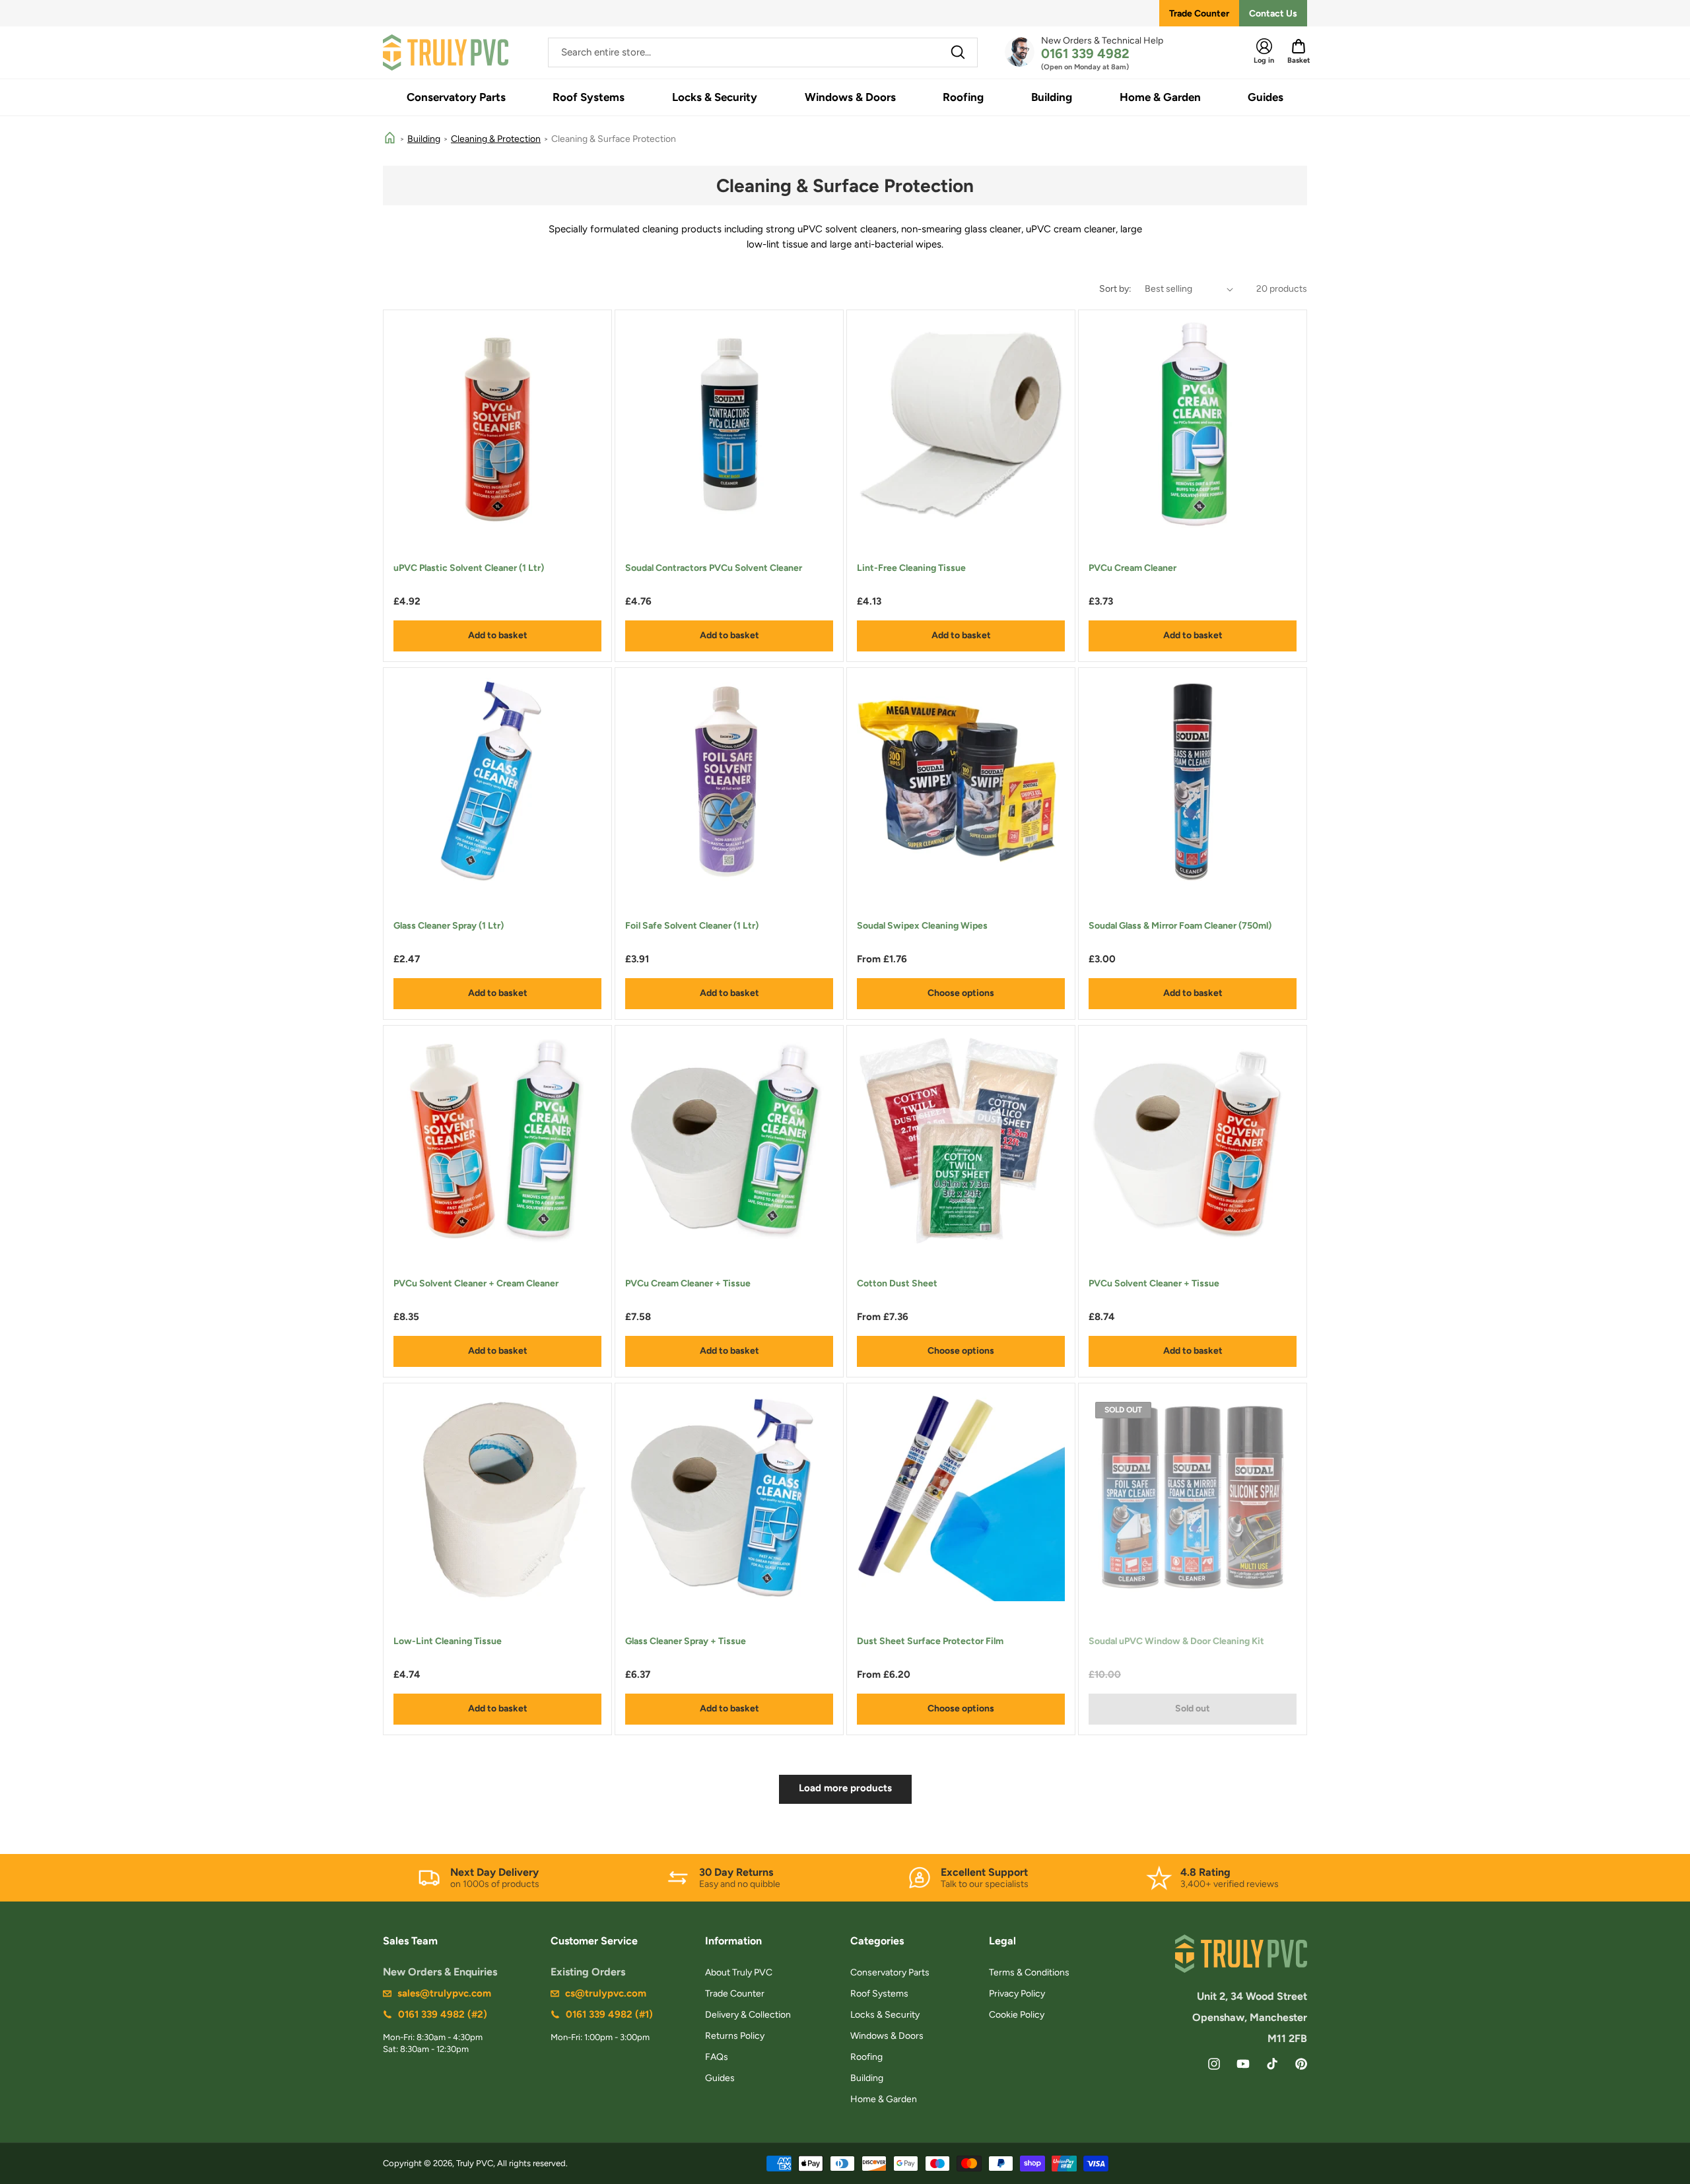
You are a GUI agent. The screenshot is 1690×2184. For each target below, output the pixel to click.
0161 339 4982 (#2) (443, 2014)
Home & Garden (884, 2099)
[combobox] (763, 52)
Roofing (866, 2057)
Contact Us (1273, 14)
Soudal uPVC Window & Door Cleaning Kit (1176, 1641)
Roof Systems (879, 1994)
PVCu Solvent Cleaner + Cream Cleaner (476, 1283)
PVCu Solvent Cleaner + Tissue (1154, 1283)
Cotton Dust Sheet (897, 1283)
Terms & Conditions (1029, 1972)
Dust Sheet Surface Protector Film (930, 1641)
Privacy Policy (1017, 1994)
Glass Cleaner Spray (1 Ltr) (449, 926)
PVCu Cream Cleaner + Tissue (688, 1283)
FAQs (717, 2057)
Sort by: (1115, 289)
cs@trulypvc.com (606, 1993)
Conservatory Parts (890, 1972)
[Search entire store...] (958, 52)
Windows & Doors (887, 2036)
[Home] (390, 139)
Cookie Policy (1017, 2015)
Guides (720, 2078)
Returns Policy (735, 2036)
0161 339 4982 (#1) (609, 2014)
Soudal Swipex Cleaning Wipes (922, 926)
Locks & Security (885, 2015)
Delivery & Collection (748, 2015)
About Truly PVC (739, 1972)
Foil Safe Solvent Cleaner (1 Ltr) (692, 926)
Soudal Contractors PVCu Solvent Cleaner (714, 568)
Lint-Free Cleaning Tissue (911, 568)
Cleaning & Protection (496, 139)
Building (424, 139)
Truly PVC (475, 2163)
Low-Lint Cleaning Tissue (448, 1641)
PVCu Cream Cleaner (1132, 568)
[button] (456, 97)
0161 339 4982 (1085, 53)
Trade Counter (1199, 14)
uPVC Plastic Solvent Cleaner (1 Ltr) (469, 568)
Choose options (961, 993)
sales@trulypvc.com (444, 1993)
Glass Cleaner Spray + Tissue (686, 1641)
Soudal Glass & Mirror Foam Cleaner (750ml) (1180, 926)
